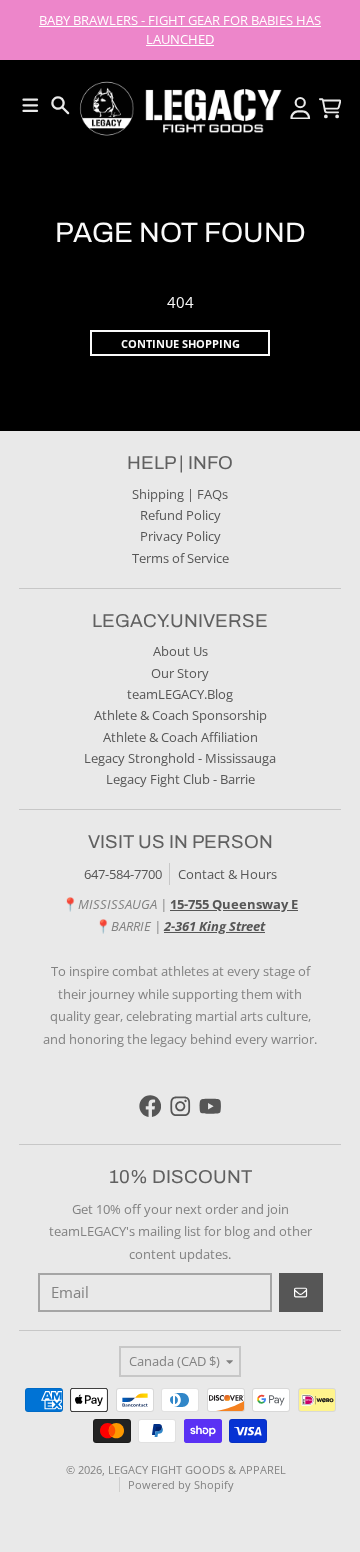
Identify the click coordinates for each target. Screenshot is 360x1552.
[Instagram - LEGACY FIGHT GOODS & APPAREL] (180, 1106)
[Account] (300, 108)
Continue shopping (180, 343)
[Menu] (30, 105)
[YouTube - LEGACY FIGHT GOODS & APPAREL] (210, 1106)
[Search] (60, 105)
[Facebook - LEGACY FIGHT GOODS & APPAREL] (150, 1106)
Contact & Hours (227, 874)
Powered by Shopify (181, 1484)
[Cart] (330, 108)
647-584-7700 (123, 874)
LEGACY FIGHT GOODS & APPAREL (197, 1469)
